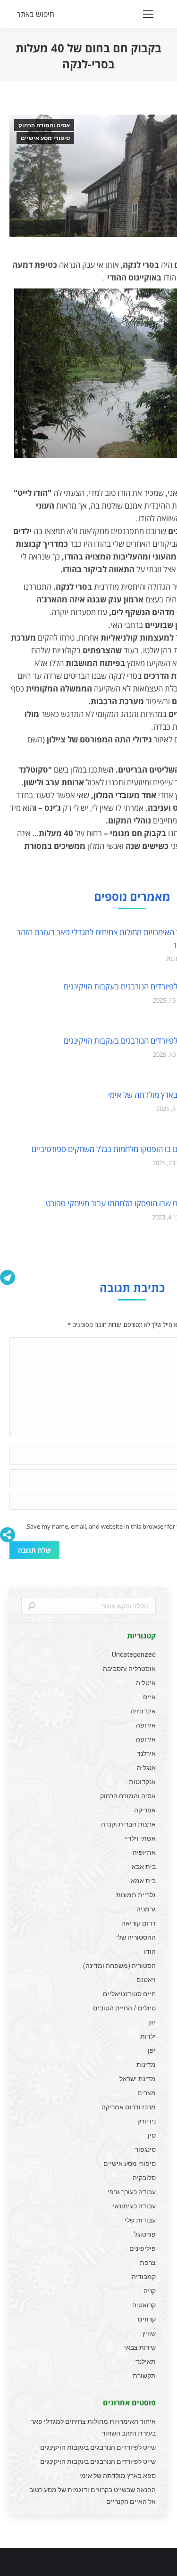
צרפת (148, 2263)
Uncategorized (134, 1654)
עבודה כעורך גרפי (132, 2192)
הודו (150, 1951)
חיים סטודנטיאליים (129, 1994)
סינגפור (145, 2149)
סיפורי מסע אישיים (45, 138)
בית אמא (143, 1881)
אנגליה (146, 1768)
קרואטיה (144, 2305)
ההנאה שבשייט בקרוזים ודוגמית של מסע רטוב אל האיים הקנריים (93, 2496)
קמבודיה (144, 2277)
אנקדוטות (142, 1782)
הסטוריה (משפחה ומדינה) (119, 1966)
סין (152, 2135)
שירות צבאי (140, 2347)
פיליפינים (143, 2248)
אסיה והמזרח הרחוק (44, 125)
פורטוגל (145, 2234)
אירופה (146, 1725)
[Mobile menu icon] (148, 14)
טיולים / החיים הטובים (124, 2008)
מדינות (146, 2065)
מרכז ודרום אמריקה (129, 2107)
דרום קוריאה (139, 1923)
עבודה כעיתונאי (134, 2206)
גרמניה (146, 1909)
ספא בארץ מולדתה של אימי (118, 2476)
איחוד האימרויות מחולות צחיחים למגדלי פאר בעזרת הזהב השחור (93, 2427)
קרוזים (147, 2319)
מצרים (147, 2093)
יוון (152, 2022)
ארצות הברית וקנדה (128, 1824)
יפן (152, 2050)
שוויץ (149, 2333)
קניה (150, 2291)
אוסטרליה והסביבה (129, 1669)
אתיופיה (144, 1852)
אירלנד (146, 1753)
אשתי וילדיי (140, 1838)
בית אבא (144, 1867)
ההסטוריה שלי (136, 1937)
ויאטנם (146, 1980)
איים (149, 1697)
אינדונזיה (143, 1711)
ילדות (148, 2036)
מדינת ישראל (138, 2079)
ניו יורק (147, 2121)
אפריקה (145, 1810)
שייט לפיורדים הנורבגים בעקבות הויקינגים (98, 2447)
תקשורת (144, 2376)
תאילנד (146, 2362)
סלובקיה (144, 2178)
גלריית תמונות (136, 1895)
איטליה (146, 1683)
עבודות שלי (140, 2220)
